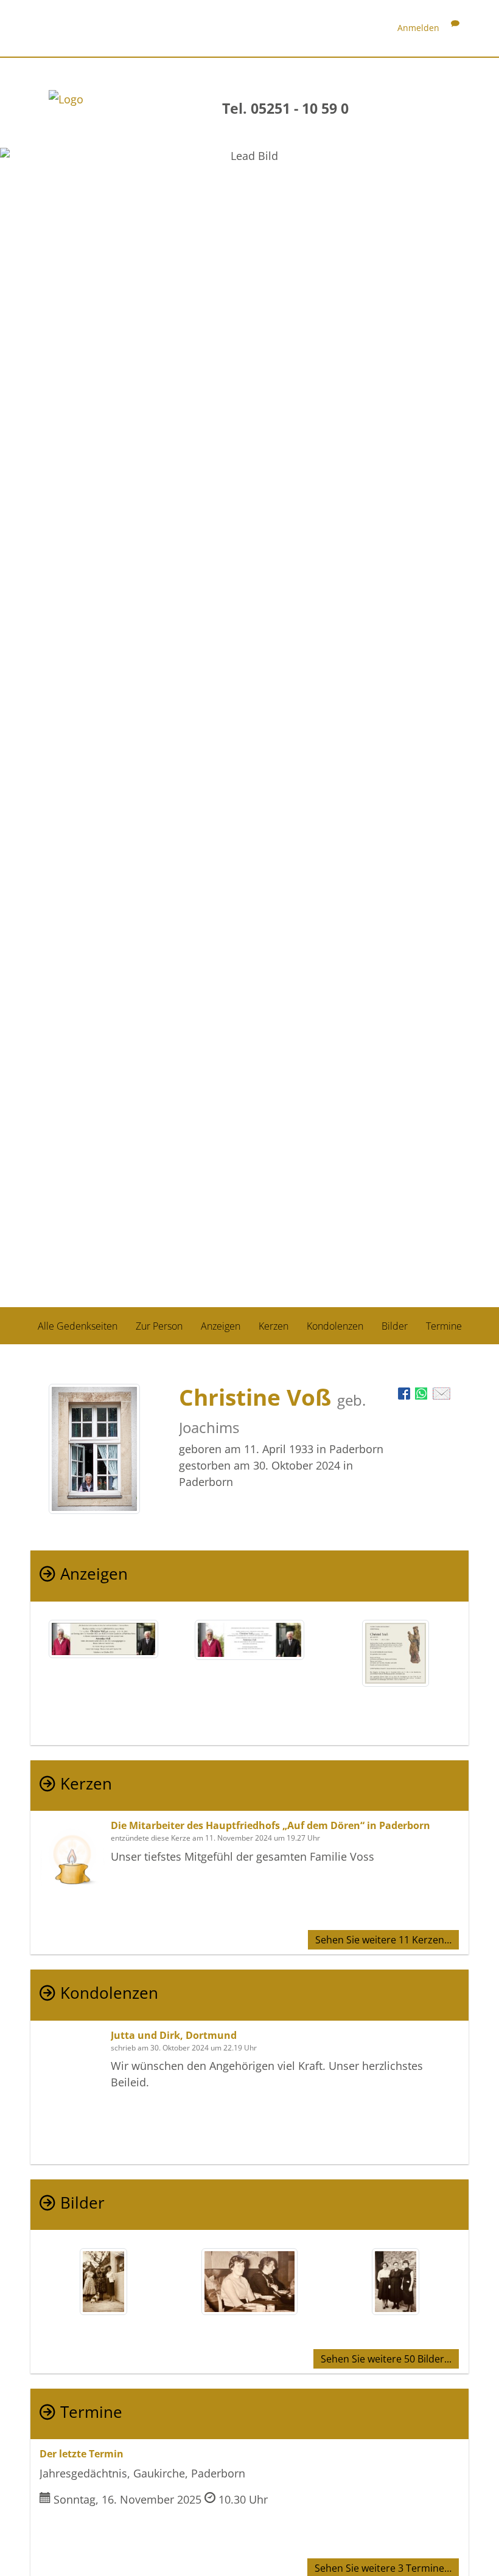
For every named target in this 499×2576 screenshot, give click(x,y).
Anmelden (418, 28)
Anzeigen (221, 1326)
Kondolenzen (335, 1326)
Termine (444, 1326)
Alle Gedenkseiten (78, 1326)
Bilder (395, 1326)
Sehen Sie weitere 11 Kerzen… (383, 1940)
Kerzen (274, 1326)
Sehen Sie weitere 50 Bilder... (386, 2359)
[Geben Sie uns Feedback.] (455, 28)
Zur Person (159, 1326)
